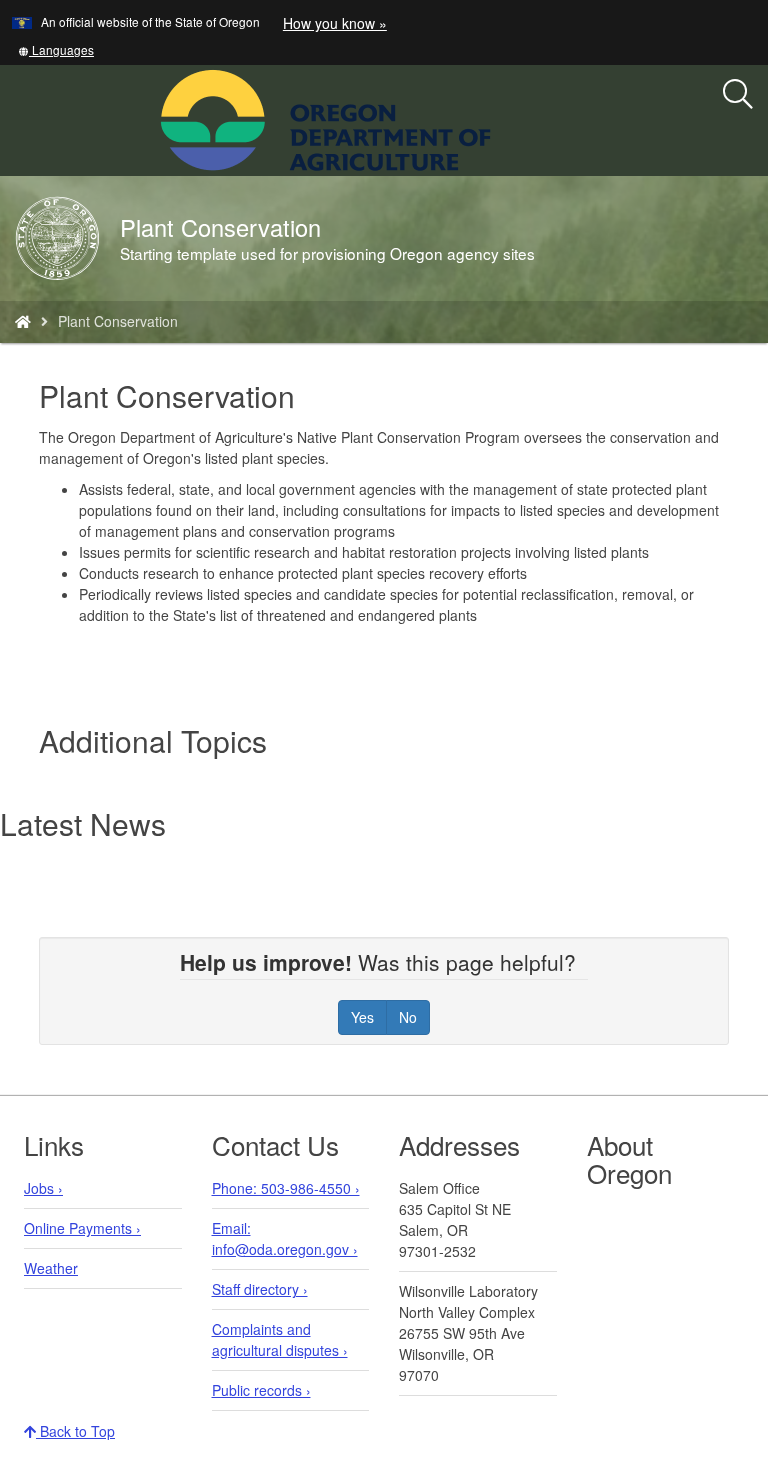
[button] (56, 49)
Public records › (261, 1390)
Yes (362, 1017)
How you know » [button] (335, 23)
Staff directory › (260, 1289)
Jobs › (43, 1188)
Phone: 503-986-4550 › (286, 1188)
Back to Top (75, 1431)
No (408, 1017)
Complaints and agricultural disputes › (280, 1339)
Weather (51, 1268)
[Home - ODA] (23, 321)
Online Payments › (82, 1228)
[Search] (738, 95)
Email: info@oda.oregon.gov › (285, 1238)
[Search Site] (504, 118)
